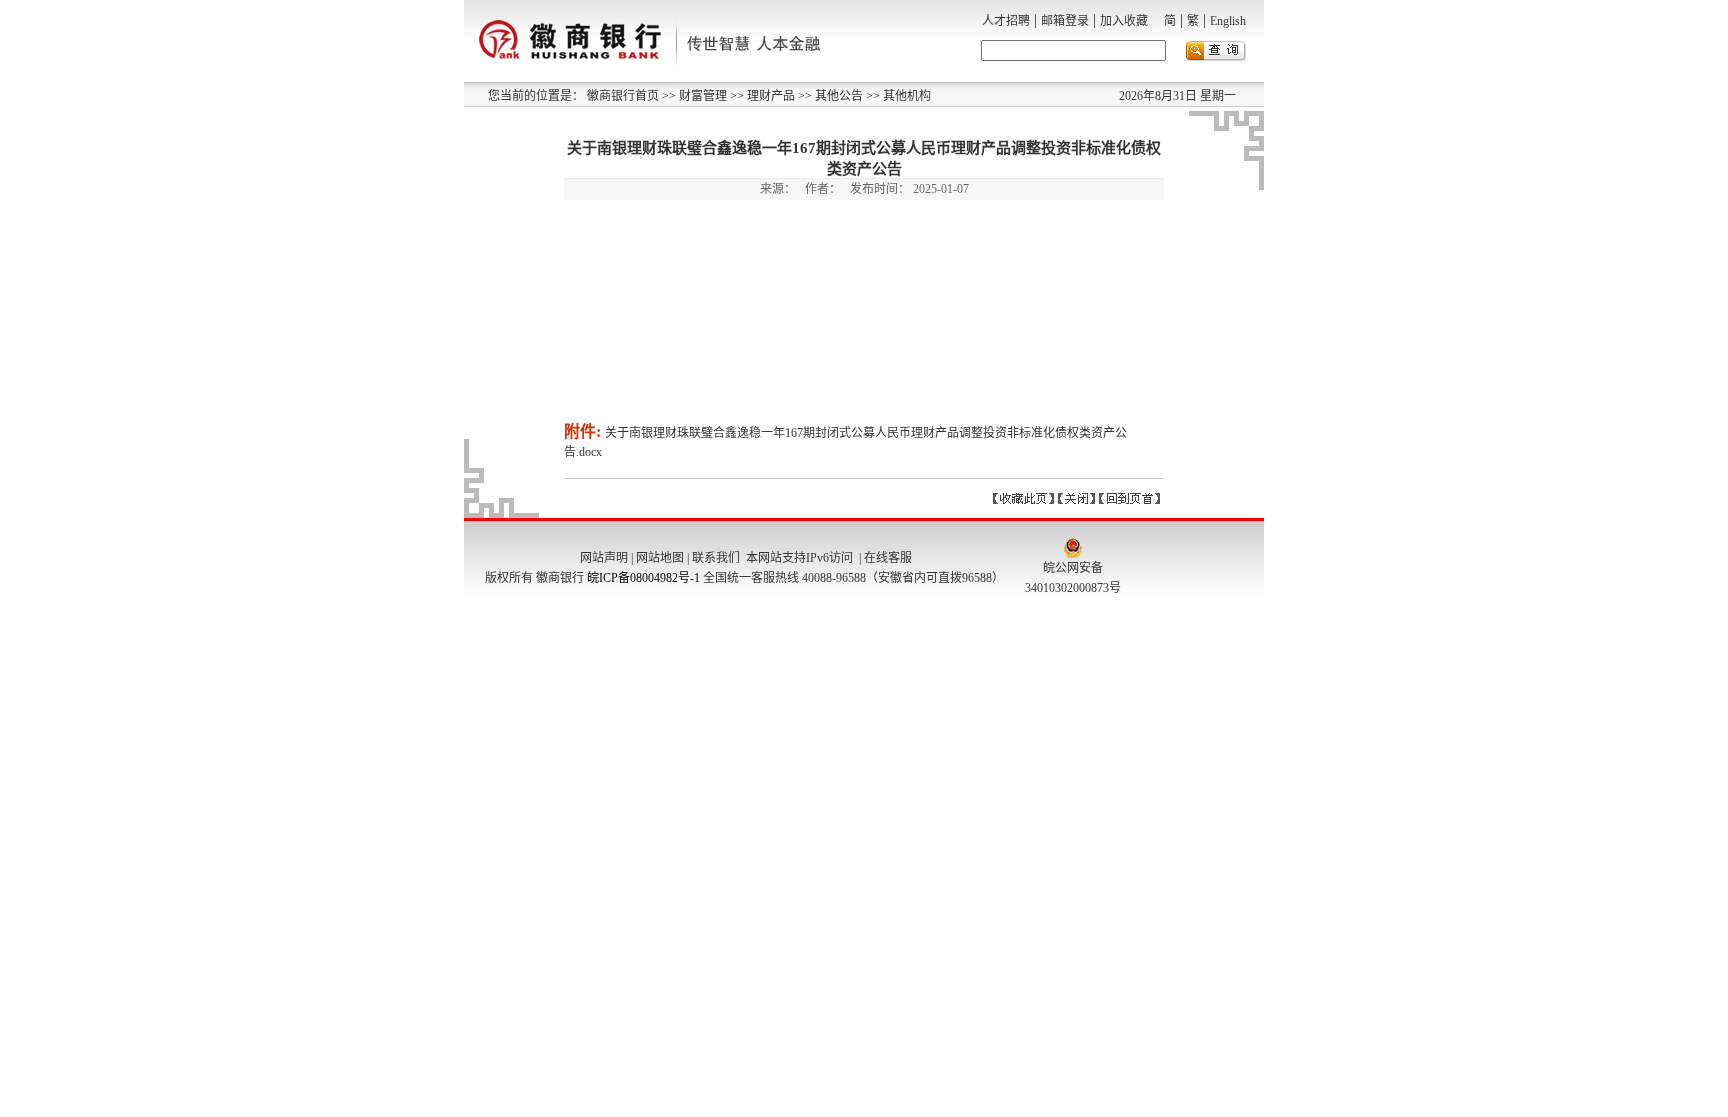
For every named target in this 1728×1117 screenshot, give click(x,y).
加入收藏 (1124, 21)
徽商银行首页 (623, 96)
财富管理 (701, 96)
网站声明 (604, 558)
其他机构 (905, 96)
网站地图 (660, 558)
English (1228, 21)
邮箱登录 (1065, 21)
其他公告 (837, 96)
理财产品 (769, 96)
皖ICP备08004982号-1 (643, 578)
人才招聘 (1006, 21)
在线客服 (888, 558)
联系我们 (716, 558)
